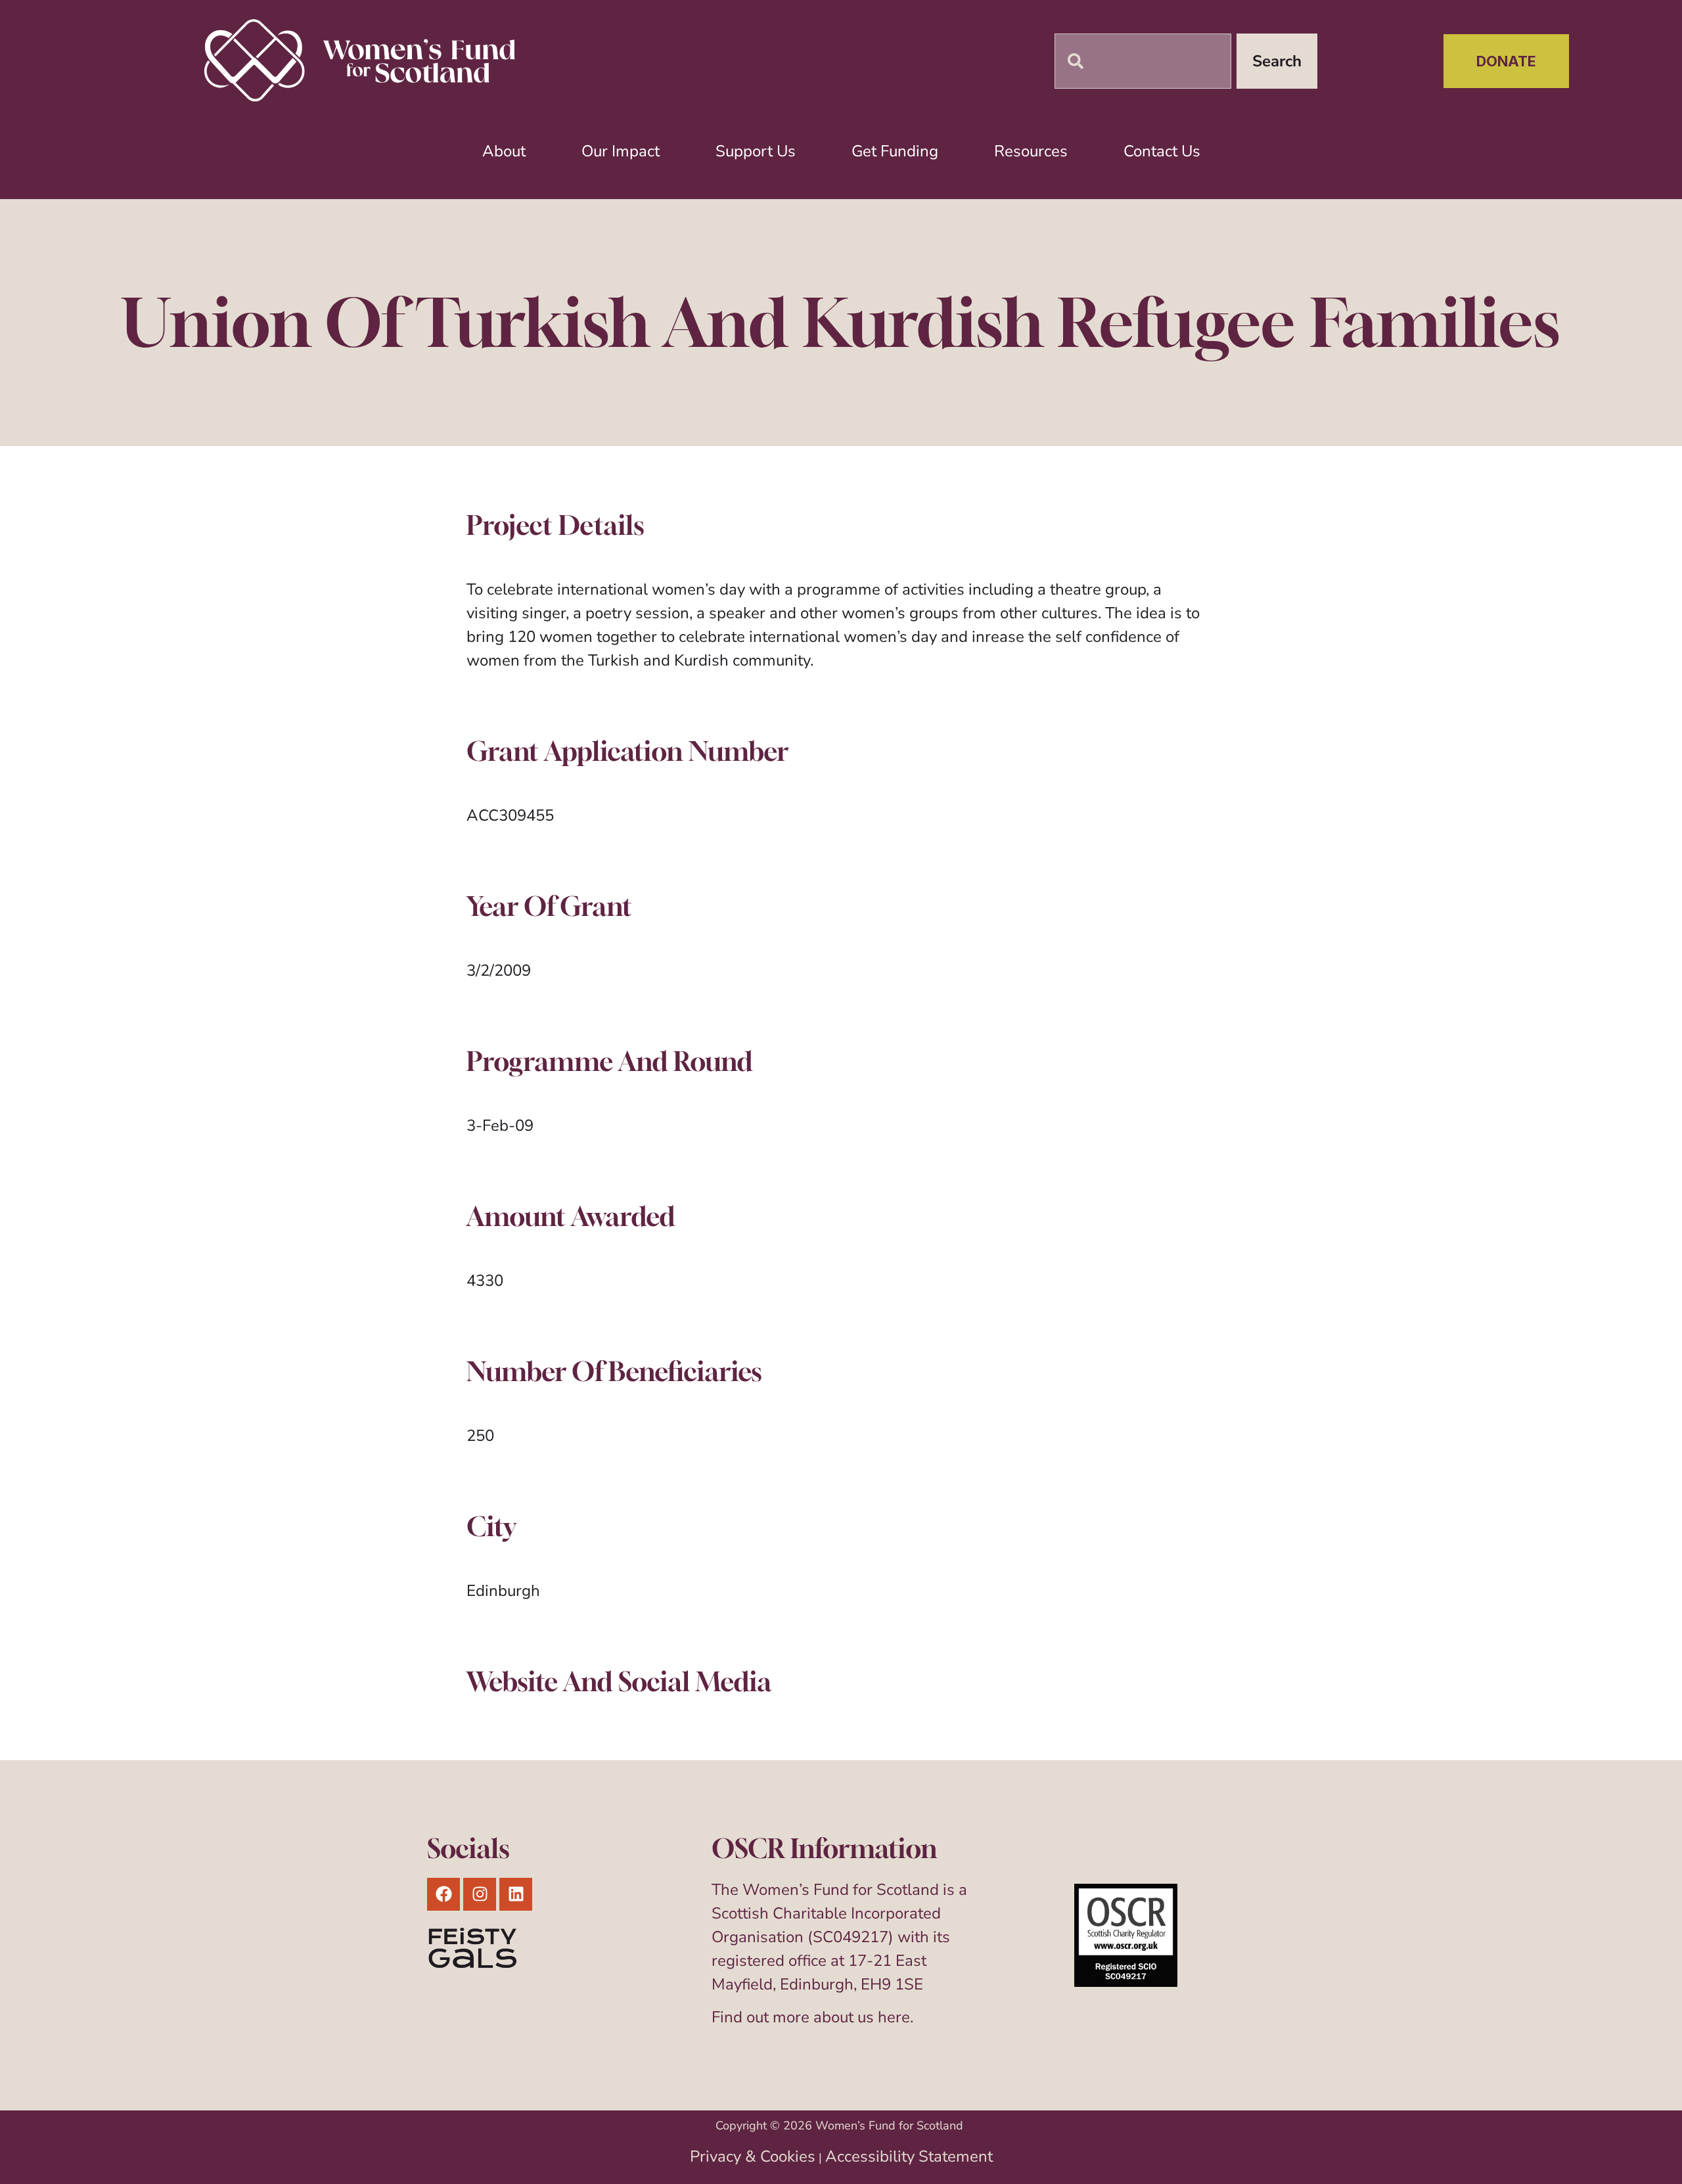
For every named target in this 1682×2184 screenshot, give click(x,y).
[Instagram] (480, 1894)
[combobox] (1143, 61)
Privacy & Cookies (753, 2156)
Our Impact (621, 151)
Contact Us (1162, 151)
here (894, 2017)
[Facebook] (443, 1894)
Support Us (756, 151)
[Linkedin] (516, 1894)
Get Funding (895, 151)
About (504, 151)
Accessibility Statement (909, 2156)
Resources (1031, 151)
